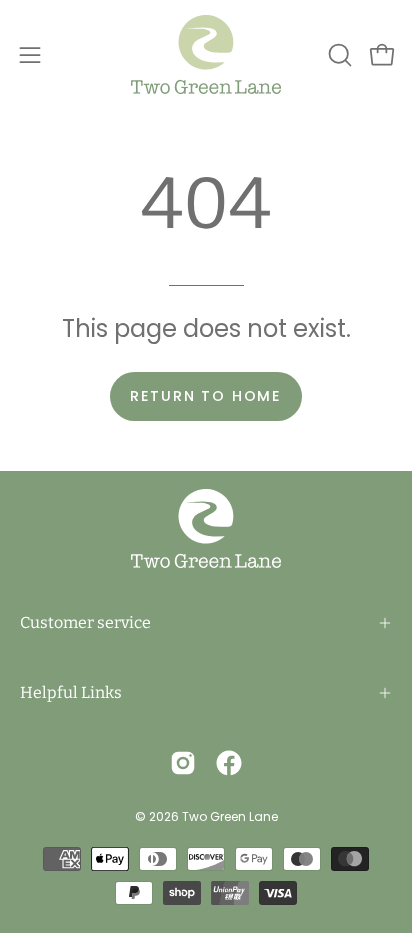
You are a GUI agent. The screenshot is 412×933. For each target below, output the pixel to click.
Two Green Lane (230, 816)
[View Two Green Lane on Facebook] (229, 763)
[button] (338, 55)
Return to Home (206, 396)
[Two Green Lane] (206, 54)
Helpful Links (71, 692)
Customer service (85, 622)
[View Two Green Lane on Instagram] (183, 763)
